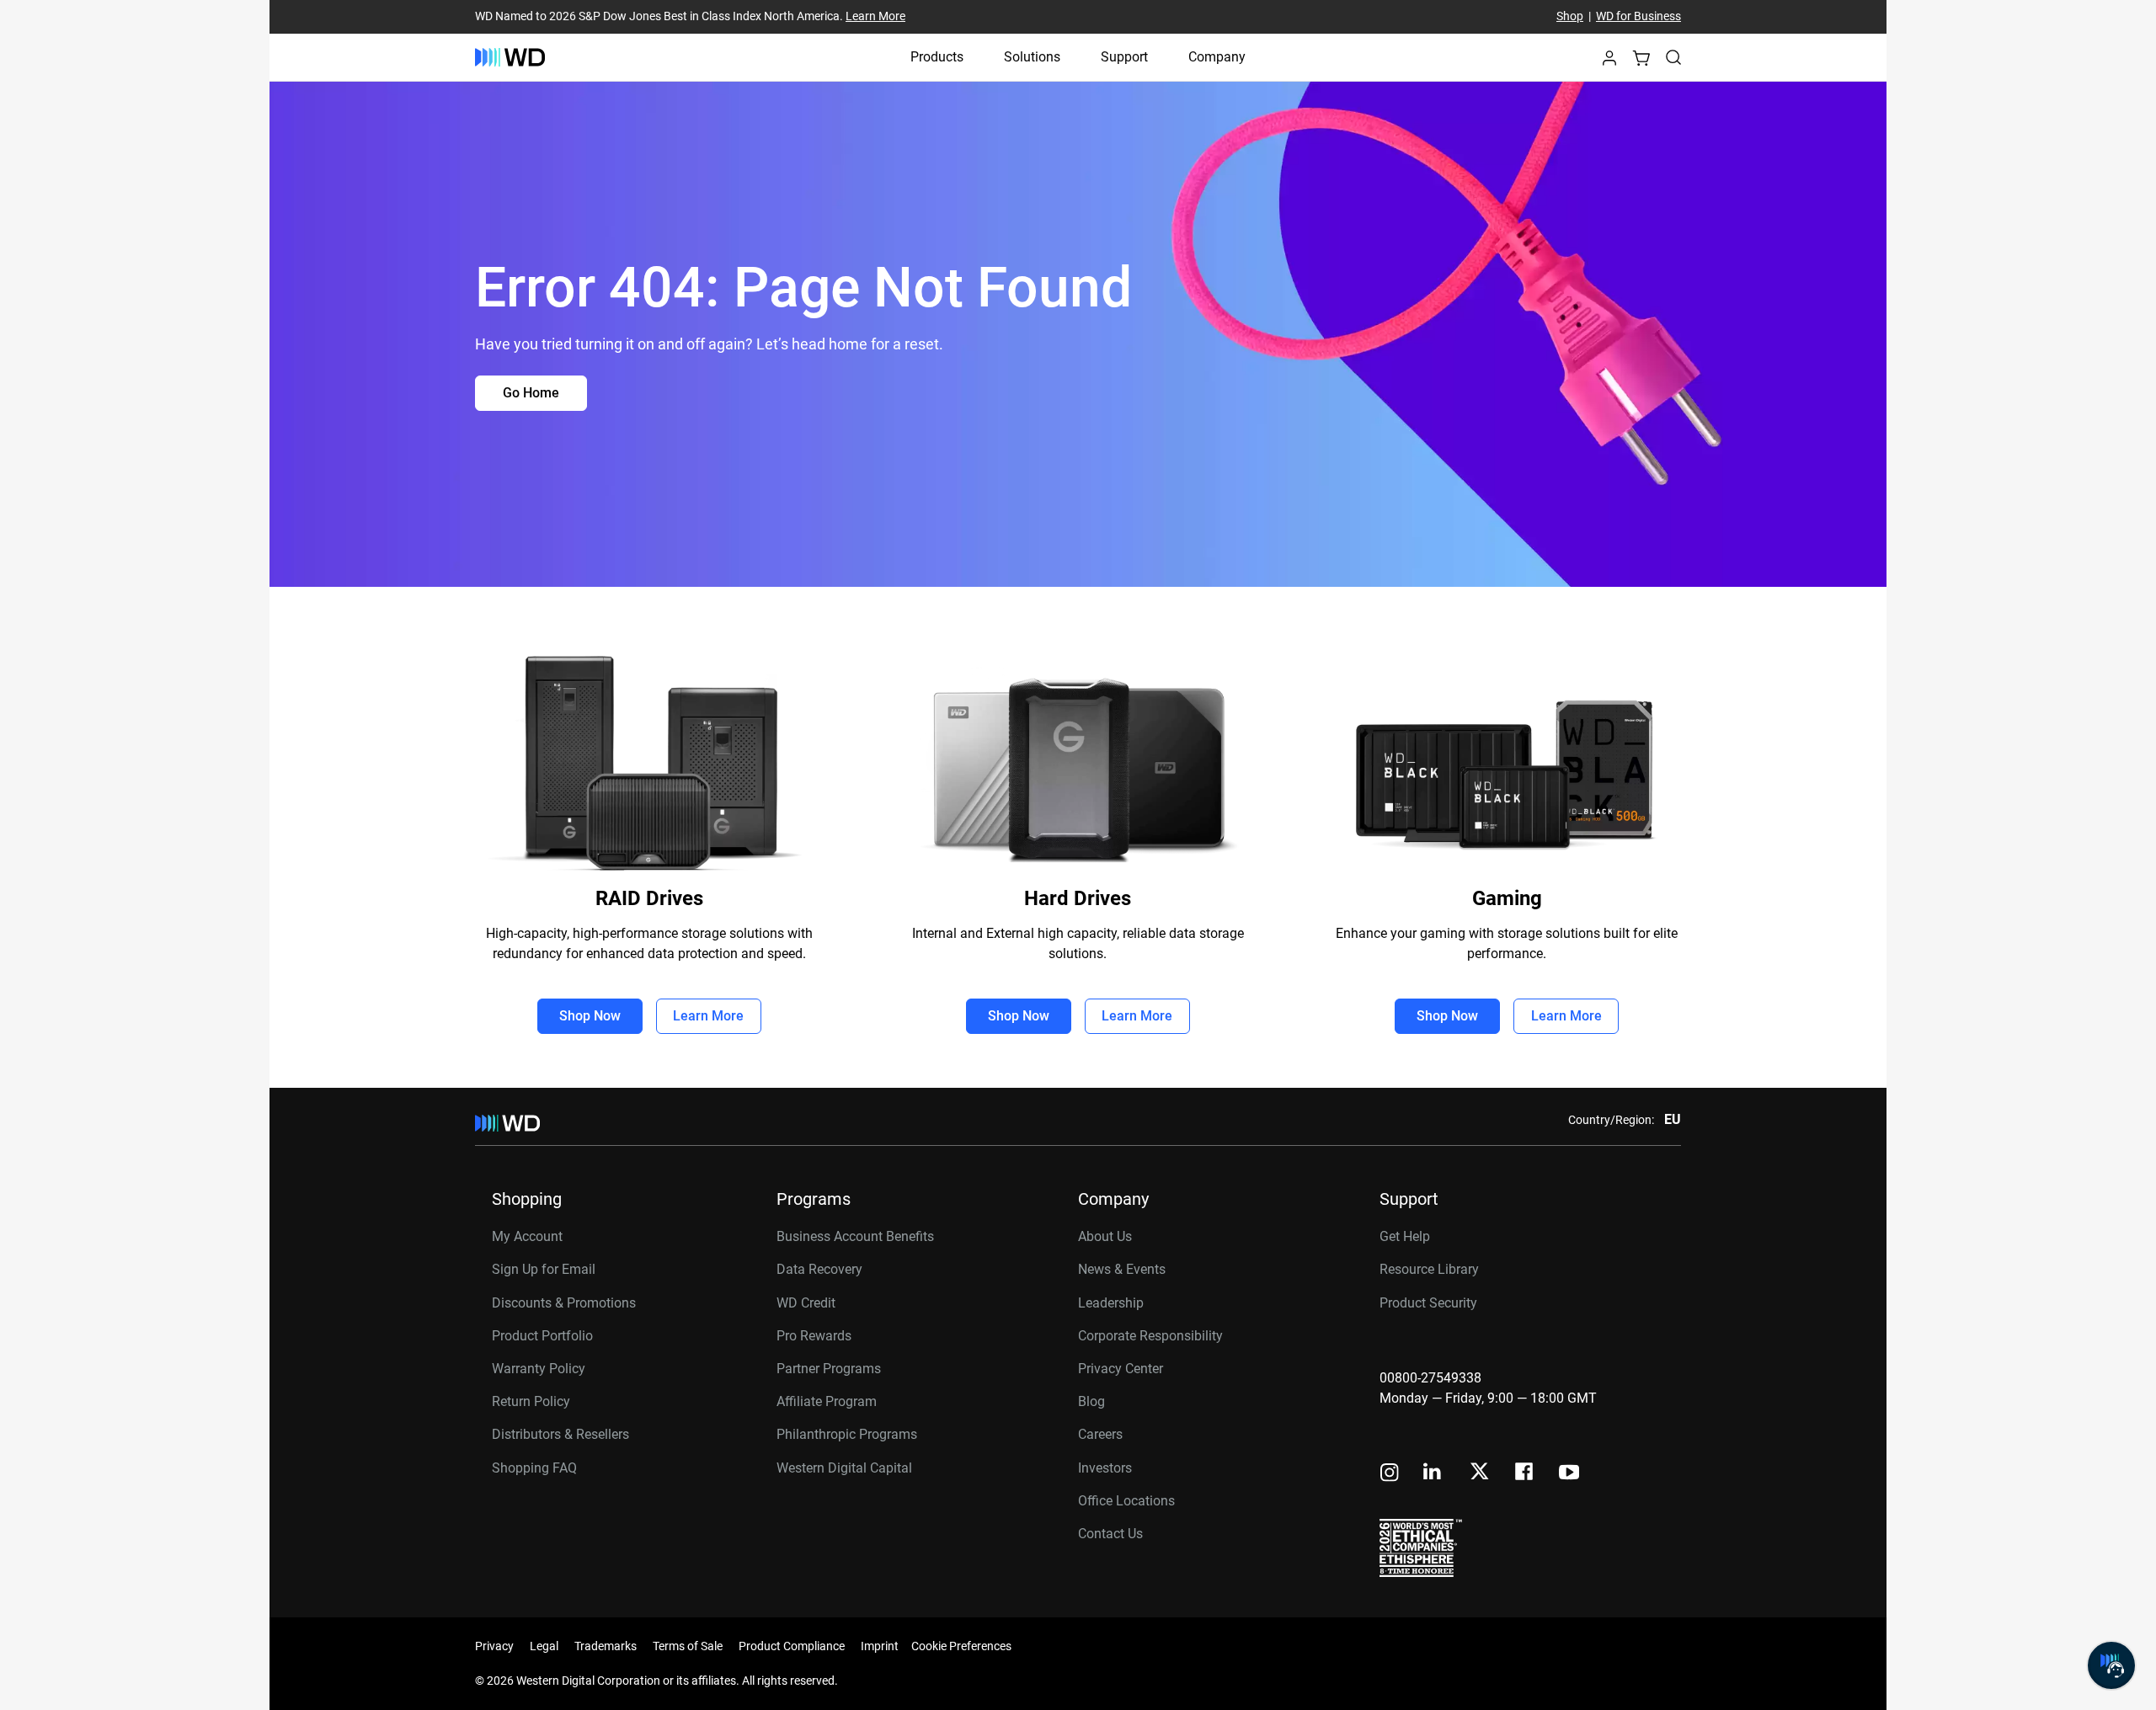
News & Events (1122, 1269)
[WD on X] (1479, 1473)
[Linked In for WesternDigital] (1433, 1474)
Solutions (1032, 57)
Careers (1100, 1434)
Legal (544, 1646)
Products (937, 57)
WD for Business (1638, 17)
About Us (1105, 1236)
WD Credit (806, 1303)
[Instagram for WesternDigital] (1390, 1474)
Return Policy (531, 1401)
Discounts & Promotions (564, 1303)
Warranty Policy (539, 1369)
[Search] (1673, 57)
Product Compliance (792, 1646)
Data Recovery (819, 1269)
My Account (527, 1236)
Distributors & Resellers (560, 1434)
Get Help (1405, 1236)
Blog (1091, 1401)
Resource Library (1429, 1269)
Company (1217, 57)
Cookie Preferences (961, 1646)
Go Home (531, 393)
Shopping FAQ (534, 1468)
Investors (1105, 1468)
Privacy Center (1121, 1369)
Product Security (1428, 1303)
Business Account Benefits (855, 1236)
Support (1124, 57)
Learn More (875, 17)
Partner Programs (829, 1369)
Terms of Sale (688, 1646)
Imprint (880, 1646)
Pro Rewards (814, 1336)
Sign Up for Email (544, 1269)
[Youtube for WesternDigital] (1569, 1474)
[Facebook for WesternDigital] (1525, 1474)
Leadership (1111, 1303)
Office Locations (1126, 1501)
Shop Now (590, 1016)
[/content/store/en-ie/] (510, 57)
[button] (1609, 63)
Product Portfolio (542, 1336)
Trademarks (606, 1646)
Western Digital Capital (844, 1468)
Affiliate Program (827, 1401)
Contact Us (1110, 1534)
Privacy (494, 1646)
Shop (1570, 17)
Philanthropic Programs (847, 1434)
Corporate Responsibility (1150, 1336)
